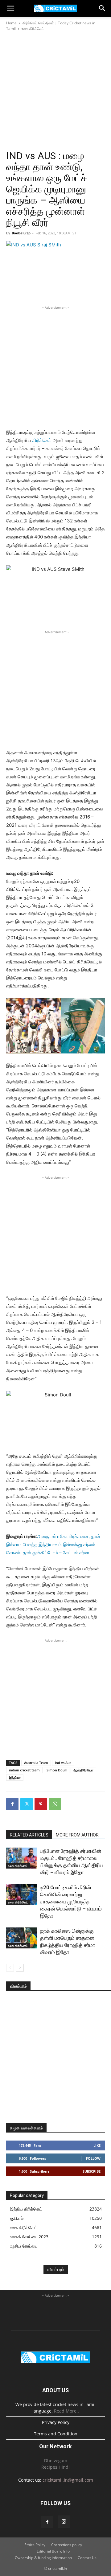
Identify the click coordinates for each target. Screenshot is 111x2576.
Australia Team (36, 1763)
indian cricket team (24, 1770)
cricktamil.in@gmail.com (68, 2480)
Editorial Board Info (53, 2551)
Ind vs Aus (63, 1763)
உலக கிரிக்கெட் (33, 29)
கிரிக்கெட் (42, 440)
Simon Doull (57, 1770)
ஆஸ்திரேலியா (83, 1770)
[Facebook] (12, 1804)
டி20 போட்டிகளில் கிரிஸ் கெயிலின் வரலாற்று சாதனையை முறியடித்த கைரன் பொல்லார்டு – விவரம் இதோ (71, 1902)
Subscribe (92, 2171)
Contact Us (87, 2558)
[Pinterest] (41, 1804)
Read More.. (66, 2411)
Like (97, 2145)
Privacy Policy (56, 2422)
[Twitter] (27, 1804)
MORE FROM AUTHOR (77, 1835)
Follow (93, 2158)
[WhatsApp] (55, 1804)
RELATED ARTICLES (29, 1835)
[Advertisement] (55, 91)
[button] (10, 8)
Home (11, 23)
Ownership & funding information (43, 2558)
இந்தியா (15, 1777)
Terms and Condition (56, 2434)
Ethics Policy (35, 2545)
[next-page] (20, 1968)
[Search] (102, 8)
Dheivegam (56, 2461)
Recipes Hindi (55, 2467)
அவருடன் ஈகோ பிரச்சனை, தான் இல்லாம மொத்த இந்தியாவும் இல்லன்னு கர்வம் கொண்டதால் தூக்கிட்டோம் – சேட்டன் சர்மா (53, 1544)
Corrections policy (67, 2545)
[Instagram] (64, 2522)
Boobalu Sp (21, 233)
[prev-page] (10, 1968)
